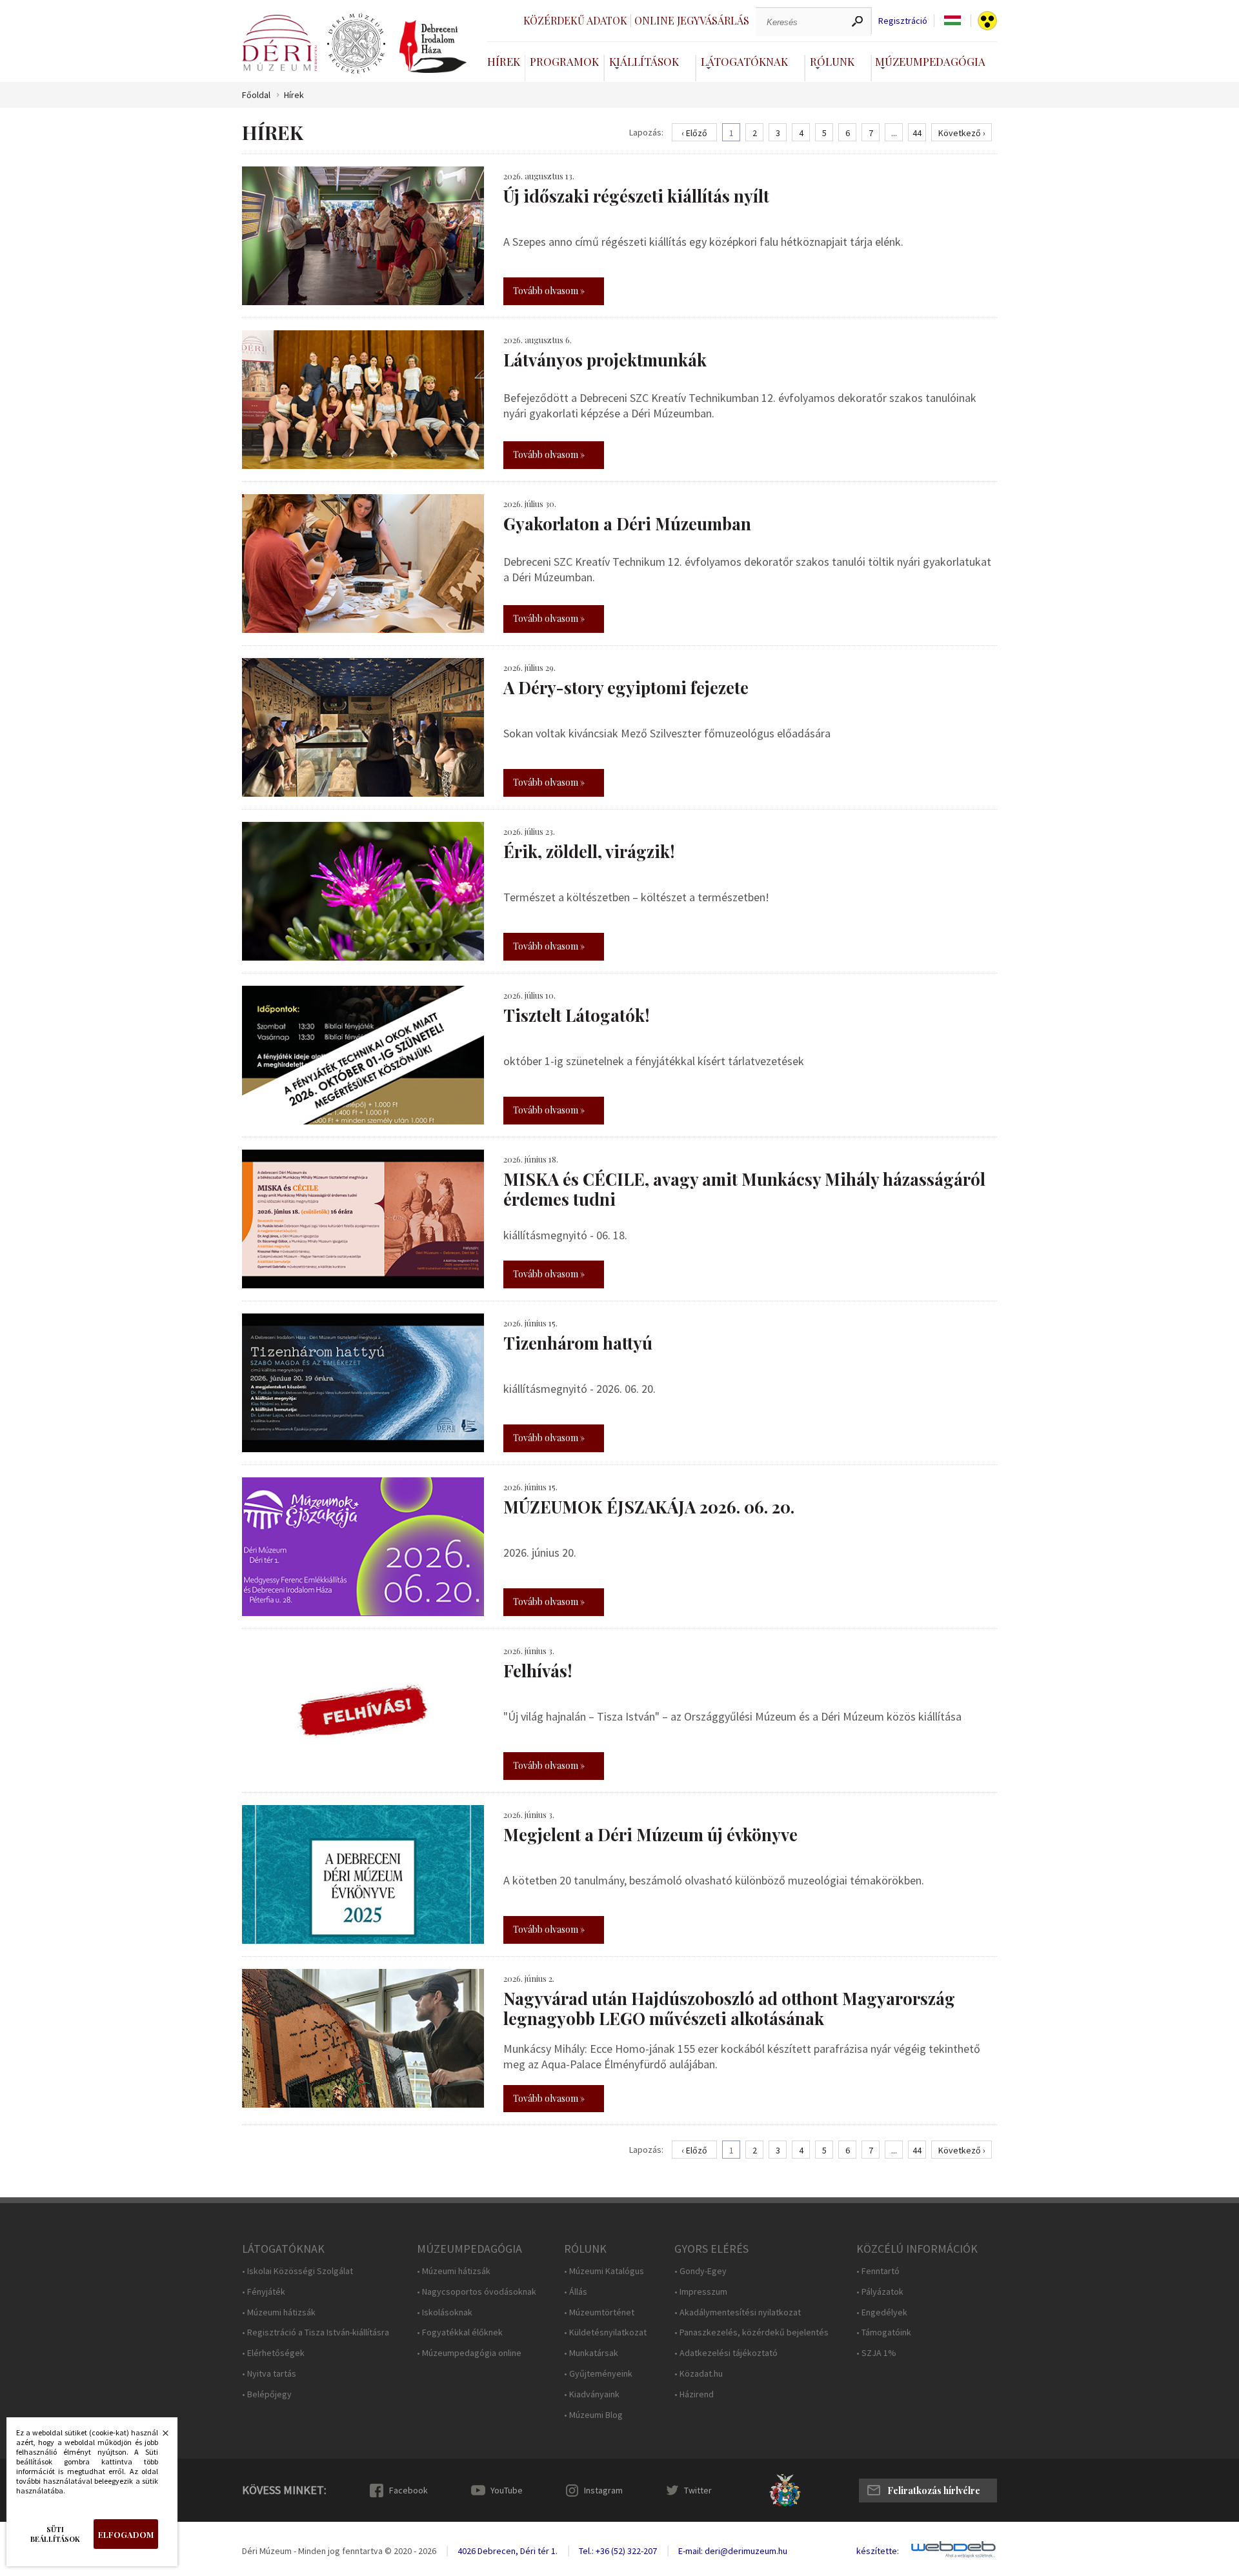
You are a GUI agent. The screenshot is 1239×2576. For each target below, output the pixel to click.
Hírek (504, 61)
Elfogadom (126, 2534)
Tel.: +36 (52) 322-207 (618, 2551)
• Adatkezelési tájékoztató (726, 2353)
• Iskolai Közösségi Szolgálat (297, 2271)
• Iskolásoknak (445, 2312)
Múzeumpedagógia (930, 61)
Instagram (603, 2490)
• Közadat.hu (699, 2374)
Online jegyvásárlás (692, 20)
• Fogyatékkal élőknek (460, 2332)
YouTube (507, 2490)
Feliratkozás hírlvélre (934, 2491)
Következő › (962, 133)
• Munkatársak (591, 2353)
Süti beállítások (55, 2534)
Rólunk (832, 61)
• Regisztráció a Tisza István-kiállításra (316, 2332)
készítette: (878, 2551)
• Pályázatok (880, 2292)
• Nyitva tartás (269, 2374)
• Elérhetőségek (273, 2353)
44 (917, 133)
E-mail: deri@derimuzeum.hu (733, 2551)
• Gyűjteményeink (598, 2374)
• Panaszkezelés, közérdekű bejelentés (751, 2332)
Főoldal (256, 95)
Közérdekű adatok (575, 20)
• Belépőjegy (267, 2394)
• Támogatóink (884, 2332)
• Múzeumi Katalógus (604, 2271)
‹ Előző (694, 133)
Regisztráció (903, 21)
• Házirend (694, 2394)
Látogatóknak (744, 61)
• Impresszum (701, 2292)
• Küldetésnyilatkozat (605, 2332)
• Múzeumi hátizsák (279, 2312)
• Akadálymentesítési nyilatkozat (738, 2312)
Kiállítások (644, 61)
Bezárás (159, 2437)
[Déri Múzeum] (279, 43)
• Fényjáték (264, 2292)
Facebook (408, 2490)
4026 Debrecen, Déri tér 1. (508, 2551)
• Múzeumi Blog (593, 2415)
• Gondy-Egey (700, 2271)
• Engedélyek (882, 2312)
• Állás (576, 2292)
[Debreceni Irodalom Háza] (433, 46)
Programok (564, 61)
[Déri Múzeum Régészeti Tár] (356, 44)
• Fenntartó (878, 2271)
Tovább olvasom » (549, 291)
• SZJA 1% (876, 2353)
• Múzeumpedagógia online (469, 2353)
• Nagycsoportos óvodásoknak (477, 2292)
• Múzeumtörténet (599, 2312)
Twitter (698, 2490)
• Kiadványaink (592, 2394)
